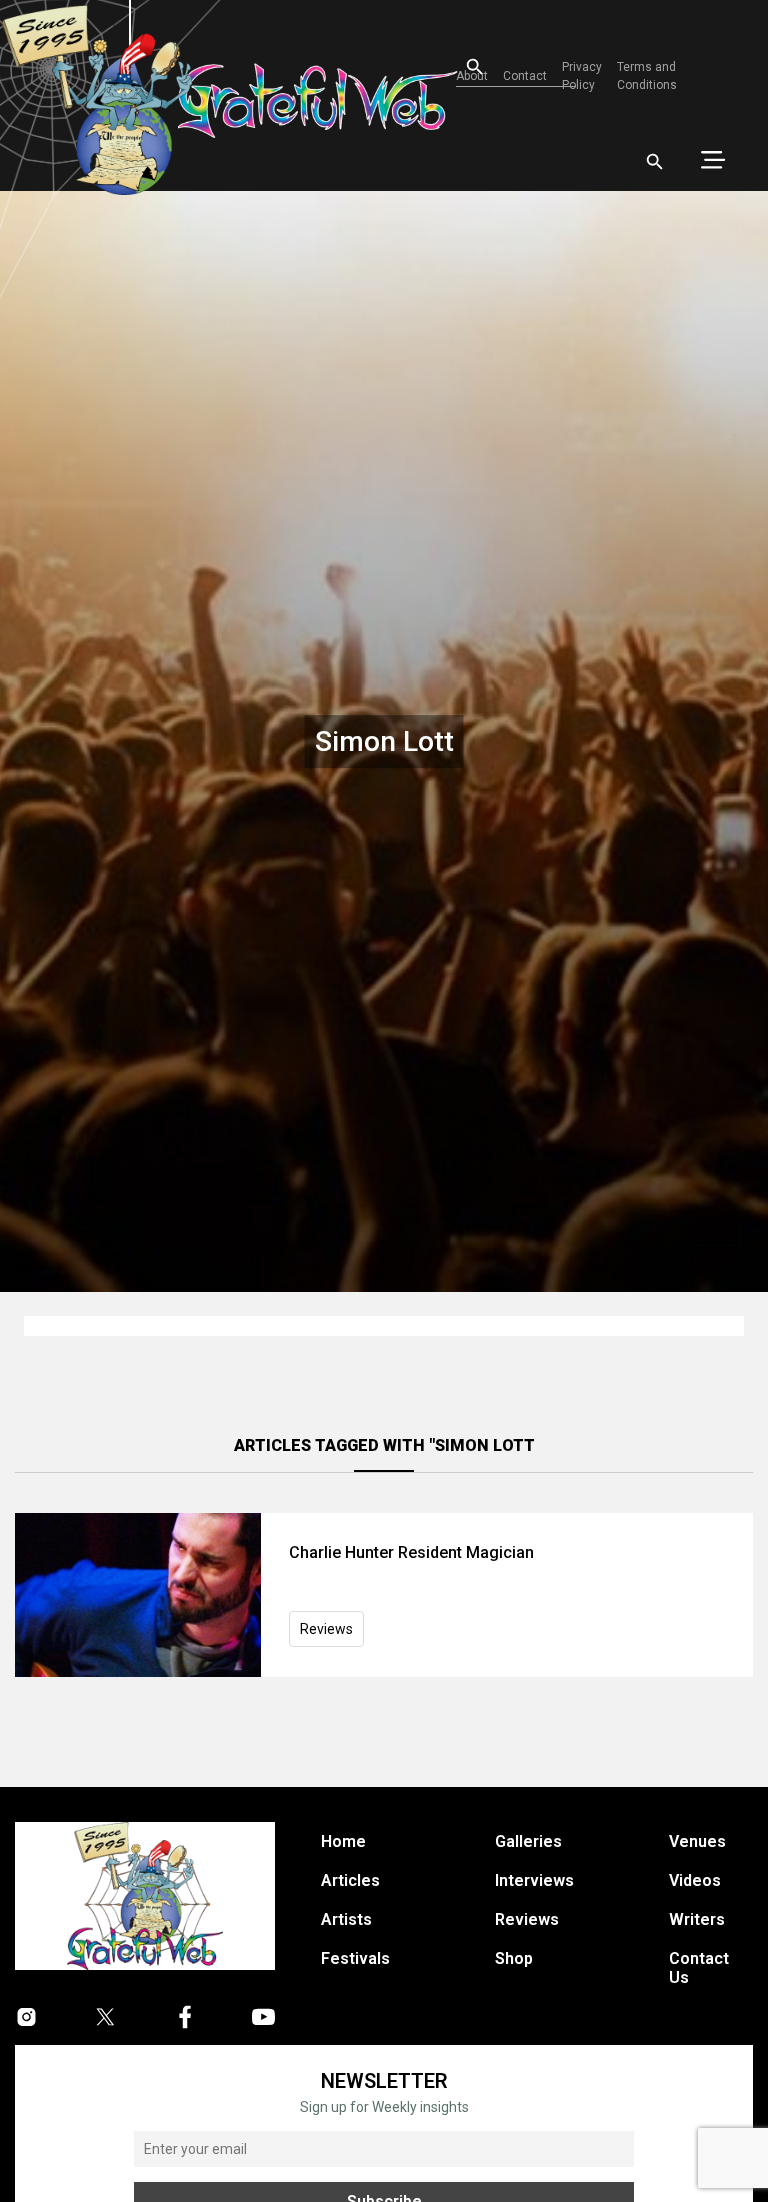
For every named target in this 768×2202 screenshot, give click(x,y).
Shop (514, 1958)
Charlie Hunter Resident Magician (411, 1552)
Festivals (355, 1958)
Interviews (534, 1880)
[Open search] (655, 162)
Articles (350, 1880)
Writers (697, 1919)
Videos (695, 1880)
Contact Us (699, 1968)
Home (343, 1841)
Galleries (528, 1841)
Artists (346, 1919)
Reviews (326, 1629)
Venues (697, 1841)
